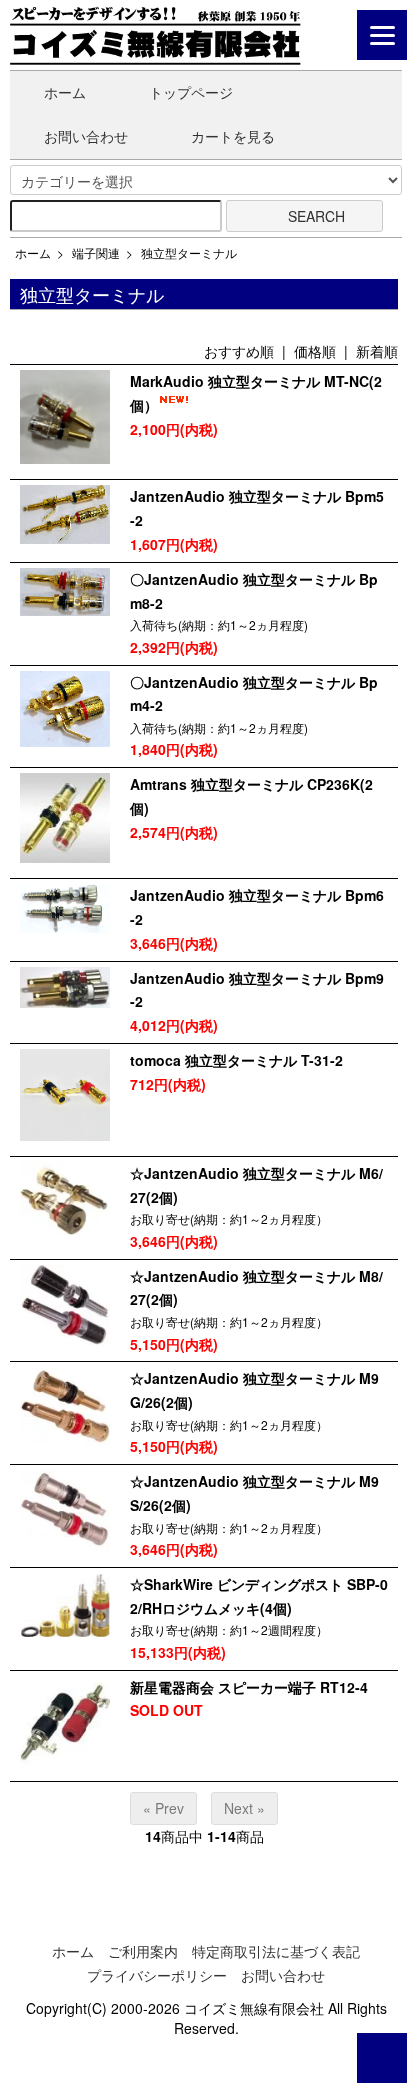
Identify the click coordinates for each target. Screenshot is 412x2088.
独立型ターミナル (189, 252)
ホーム (65, 92)
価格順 (315, 351)
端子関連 (96, 252)
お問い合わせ (86, 136)
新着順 (377, 351)
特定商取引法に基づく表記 (276, 1951)
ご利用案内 (143, 1951)
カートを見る (233, 136)
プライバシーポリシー (157, 1975)
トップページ (191, 92)
